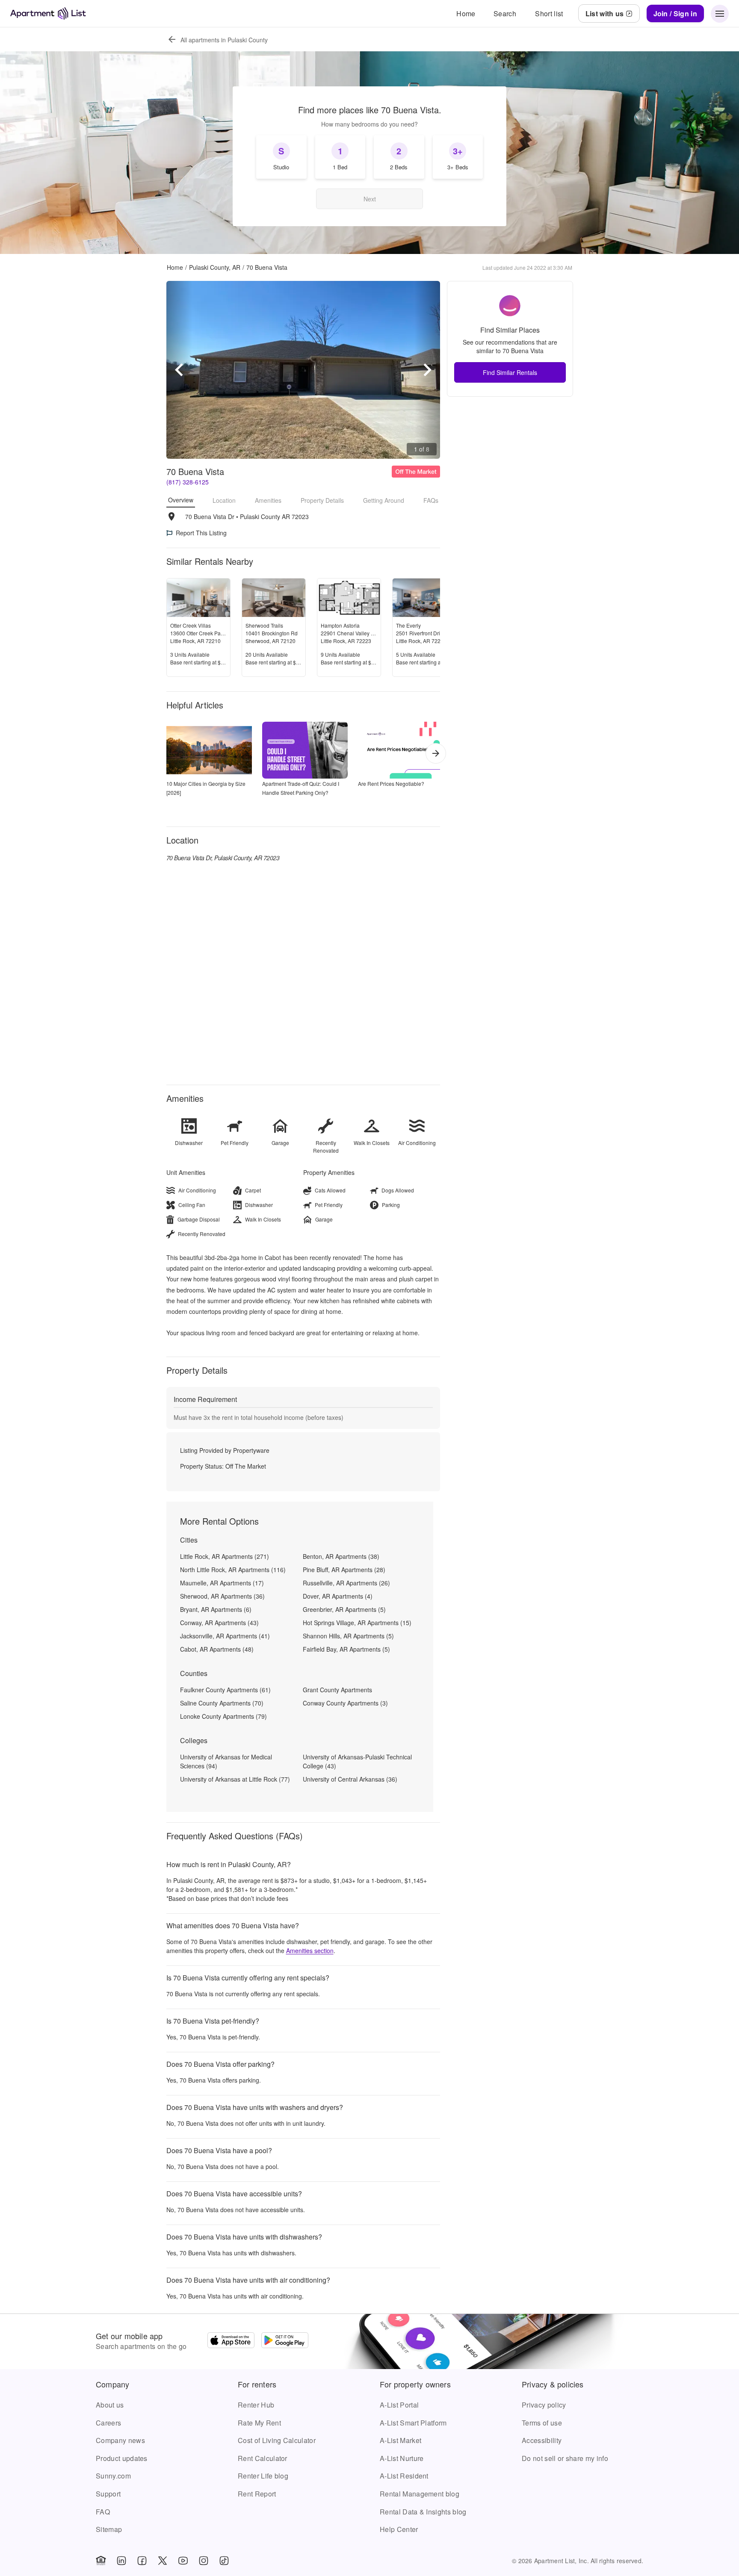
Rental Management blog (420, 2494)
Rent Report (257, 2494)
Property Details (322, 500)
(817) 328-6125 (188, 482)
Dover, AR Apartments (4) (338, 1596)
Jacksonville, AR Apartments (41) (225, 1636)
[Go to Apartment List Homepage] (48, 13)
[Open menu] (720, 14)
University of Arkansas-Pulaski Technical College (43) (357, 1761)
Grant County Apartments (337, 1690)
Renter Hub (256, 2405)
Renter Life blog (263, 2476)
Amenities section (310, 1950)
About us (110, 2405)
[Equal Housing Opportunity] (101, 2561)
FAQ (103, 2512)
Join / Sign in (675, 13)
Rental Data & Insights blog (423, 2512)
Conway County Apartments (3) (345, 1703)
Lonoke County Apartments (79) (223, 1716)
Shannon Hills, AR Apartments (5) (348, 1636)
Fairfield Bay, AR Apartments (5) (346, 1649)
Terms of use (542, 2423)
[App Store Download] (231, 2341)
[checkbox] (281, 157)
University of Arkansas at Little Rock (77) (235, 1779)
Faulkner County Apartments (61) (225, 1690)
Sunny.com (113, 2476)
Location (224, 500)
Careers (108, 2423)
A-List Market (401, 2440)
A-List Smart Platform (413, 2423)
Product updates (122, 2458)
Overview (181, 500)
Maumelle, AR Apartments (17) (222, 1583)
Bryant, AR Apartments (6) (216, 1609)
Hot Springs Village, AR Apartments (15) (357, 1623)
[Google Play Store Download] (285, 2341)
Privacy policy (544, 2405)
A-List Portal (399, 2405)
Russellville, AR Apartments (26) (346, 1583)
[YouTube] (183, 2561)
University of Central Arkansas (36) (350, 1779)
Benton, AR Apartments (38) (341, 1556)
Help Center (399, 2529)
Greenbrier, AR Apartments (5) (344, 1609)
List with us (605, 13)
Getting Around (384, 500)
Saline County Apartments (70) (222, 1703)
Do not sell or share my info (565, 2458)
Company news (120, 2440)
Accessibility (542, 2440)
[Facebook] (142, 2561)
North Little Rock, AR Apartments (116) (233, 1570)
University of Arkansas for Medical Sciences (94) (226, 1761)
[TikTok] (224, 2561)
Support (108, 2494)
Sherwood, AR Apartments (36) (222, 1596)
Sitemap (109, 2529)
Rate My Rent (259, 2423)
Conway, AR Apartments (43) (219, 1623)
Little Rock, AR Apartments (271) (225, 1556)
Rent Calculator (263, 2458)
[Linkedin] (121, 2561)
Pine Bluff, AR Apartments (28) (344, 1570)
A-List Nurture (402, 2458)
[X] (163, 2561)
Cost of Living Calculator (277, 2440)
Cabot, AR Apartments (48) (217, 1649)
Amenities (268, 500)
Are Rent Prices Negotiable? (391, 783)
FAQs (431, 500)
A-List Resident (404, 2476)
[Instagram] (204, 2561)
